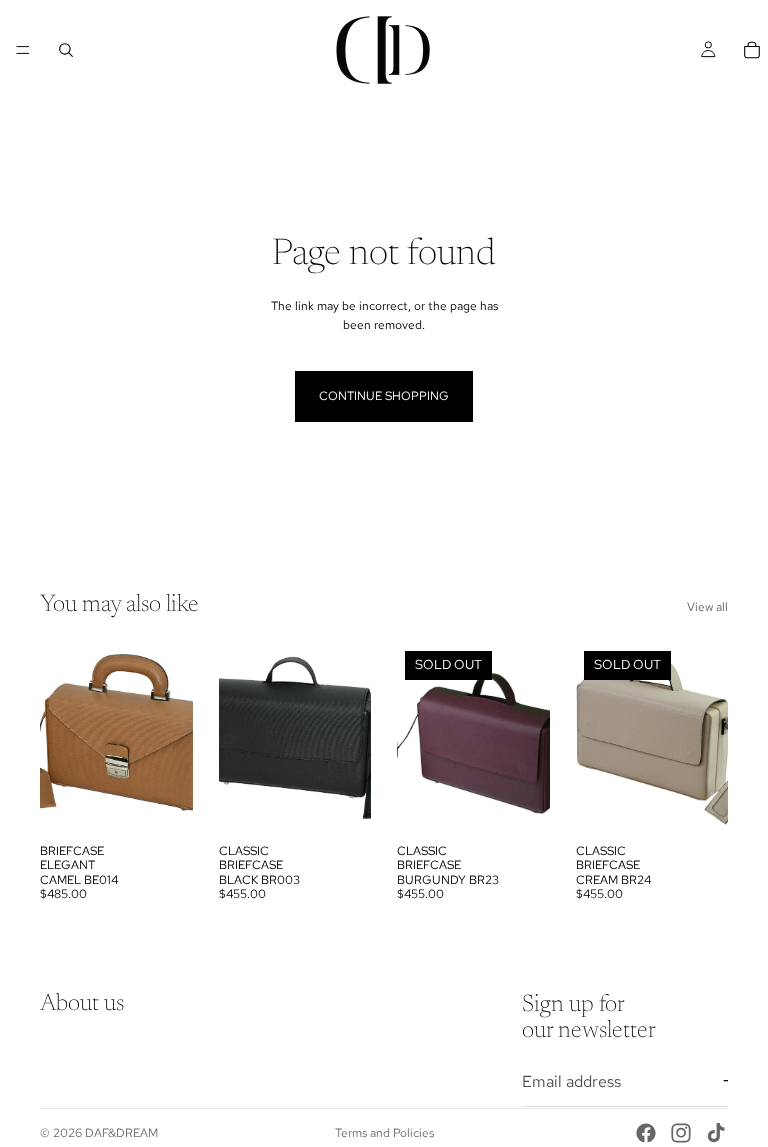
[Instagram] (681, 1133)
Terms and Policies (384, 1133)
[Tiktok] (716, 1133)
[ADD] (162, 803)
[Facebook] (646, 1133)
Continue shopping (384, 396)
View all (707, 607)
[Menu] (23, 50)
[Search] (66, 50)
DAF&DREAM (121, 1133)
